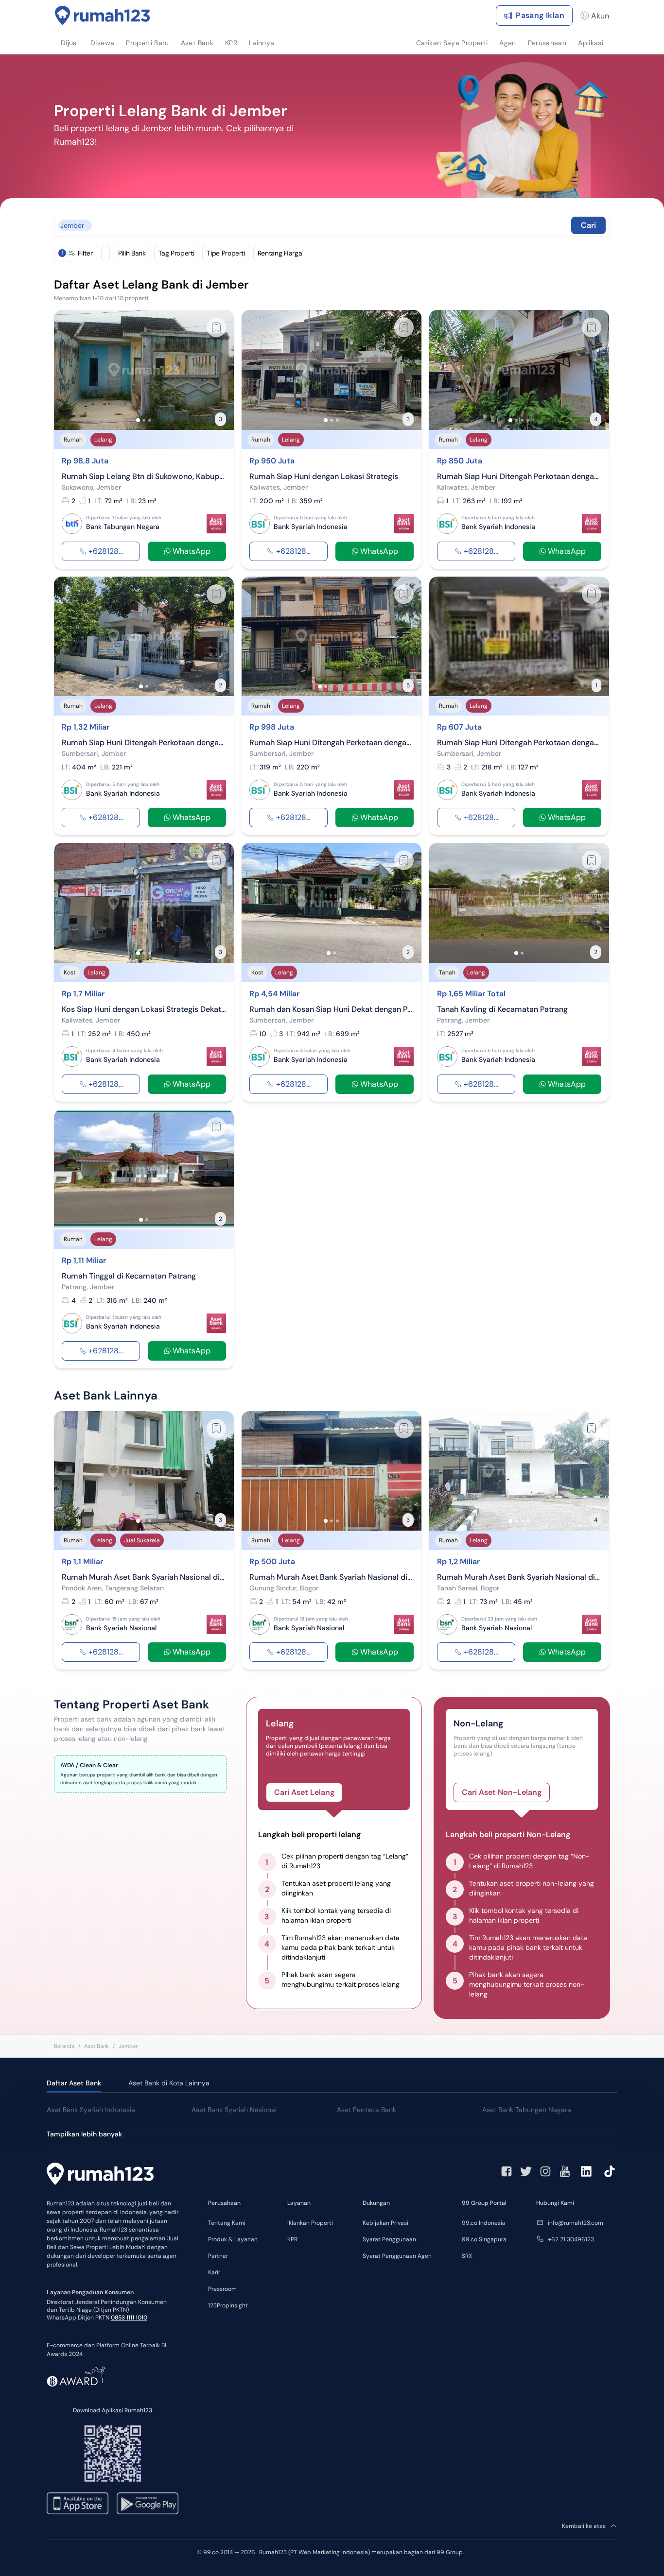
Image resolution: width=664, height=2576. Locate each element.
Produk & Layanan (233, 2239)
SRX (467, 2256)
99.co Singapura (484, 2239)
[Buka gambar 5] (343, 686)
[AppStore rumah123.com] (78, 2503)
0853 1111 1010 (129, 2318)
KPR (292, 2239)
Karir (214, 2272)
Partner (218, 2256)
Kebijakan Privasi (385, 2223)
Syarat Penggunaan (389, 2239)
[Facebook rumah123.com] (507, 2171)
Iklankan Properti (310, 2223)
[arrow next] (216, 370)
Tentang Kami (227, 2223)
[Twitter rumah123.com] (526, 2171)
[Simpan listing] (216, 327)
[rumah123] (100, 2175)
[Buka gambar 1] (138, 420)
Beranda (64, 2046)
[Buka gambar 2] (144, 420)
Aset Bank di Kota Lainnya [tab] (169, 2083)
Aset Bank (96, 2046)
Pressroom (222, 2289)
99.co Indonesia (484, 2223)
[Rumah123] (103, 16)
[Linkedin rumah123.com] (586, 2171)
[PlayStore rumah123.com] (148, 2503)
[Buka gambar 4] (528, 420)
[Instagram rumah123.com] (545, 2171)
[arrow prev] (71, 370)
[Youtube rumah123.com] (565, 2171)
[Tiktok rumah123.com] (610, 2171)
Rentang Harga (280, 253)
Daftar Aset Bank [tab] (74, 2083)
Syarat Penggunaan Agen (397, 2256)
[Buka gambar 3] (150, 420)
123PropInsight (228, 2305)
